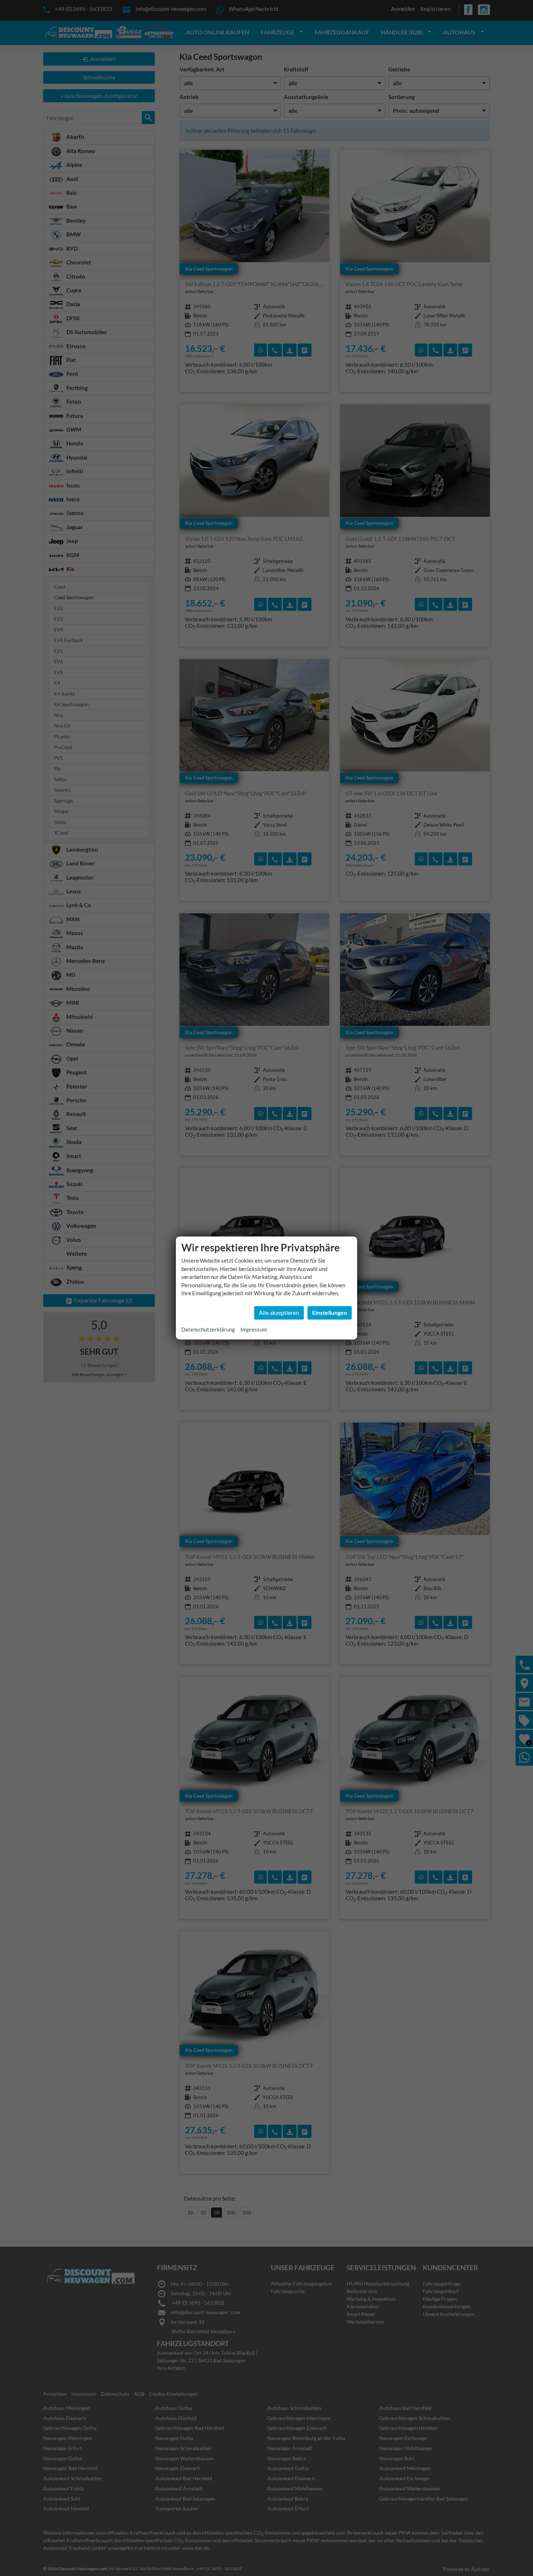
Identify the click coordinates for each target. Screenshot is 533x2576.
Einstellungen (330, 1312)
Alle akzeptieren (279, 1312)
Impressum (254, 1329)
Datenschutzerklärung (208, 1329)
